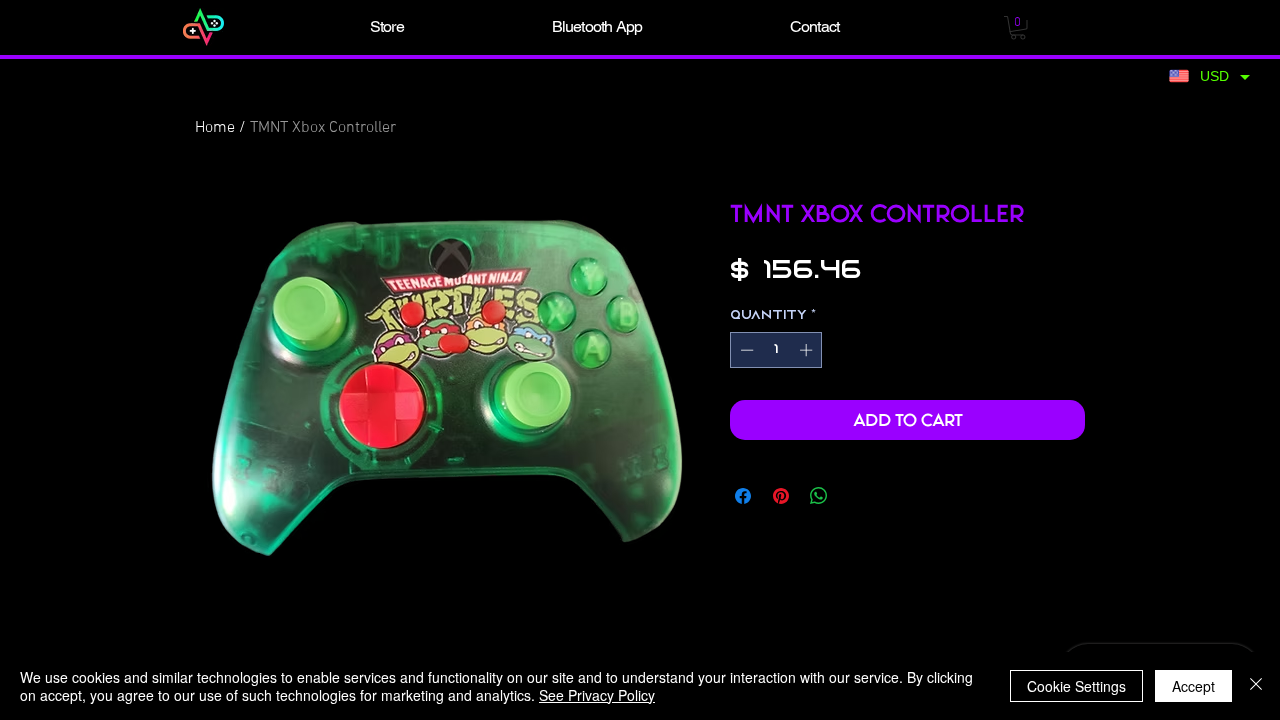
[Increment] (808, 350)
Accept (1193, 686)
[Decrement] (745, 350)
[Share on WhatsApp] (819, 496)
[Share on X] (857, 496)
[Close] (1256, 686)
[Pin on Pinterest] (781, 496)
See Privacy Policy (597, 695)
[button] (387, 27)
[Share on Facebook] (743, 496)
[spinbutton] (776, 350)
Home (215, 128)
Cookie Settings (1076, 686)
